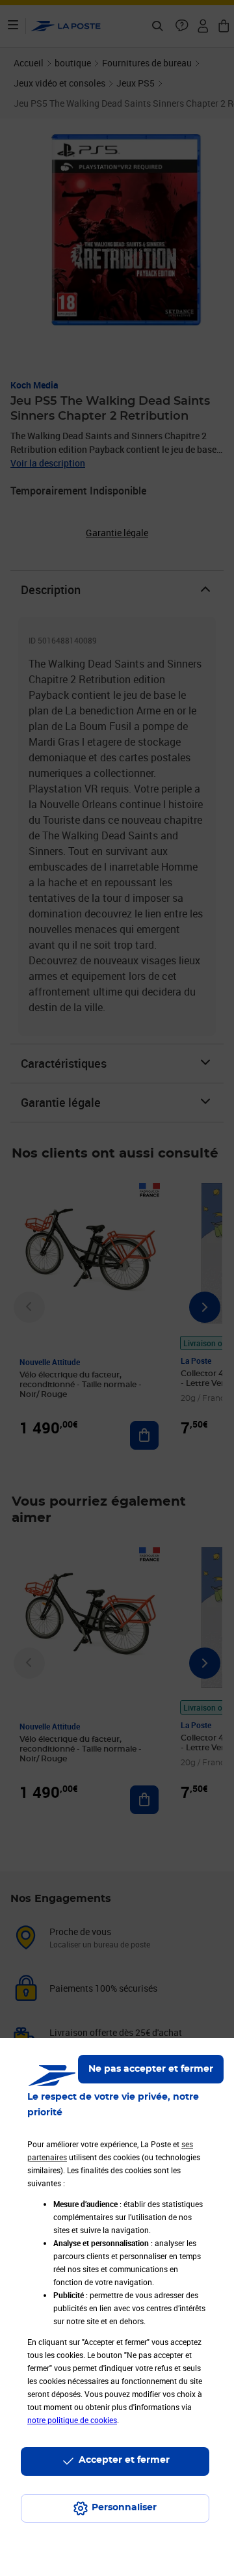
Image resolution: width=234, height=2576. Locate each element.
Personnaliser (124, 2508)
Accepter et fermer (124, 2460)
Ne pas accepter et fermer (151, 2069)
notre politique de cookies (72, 2420)
